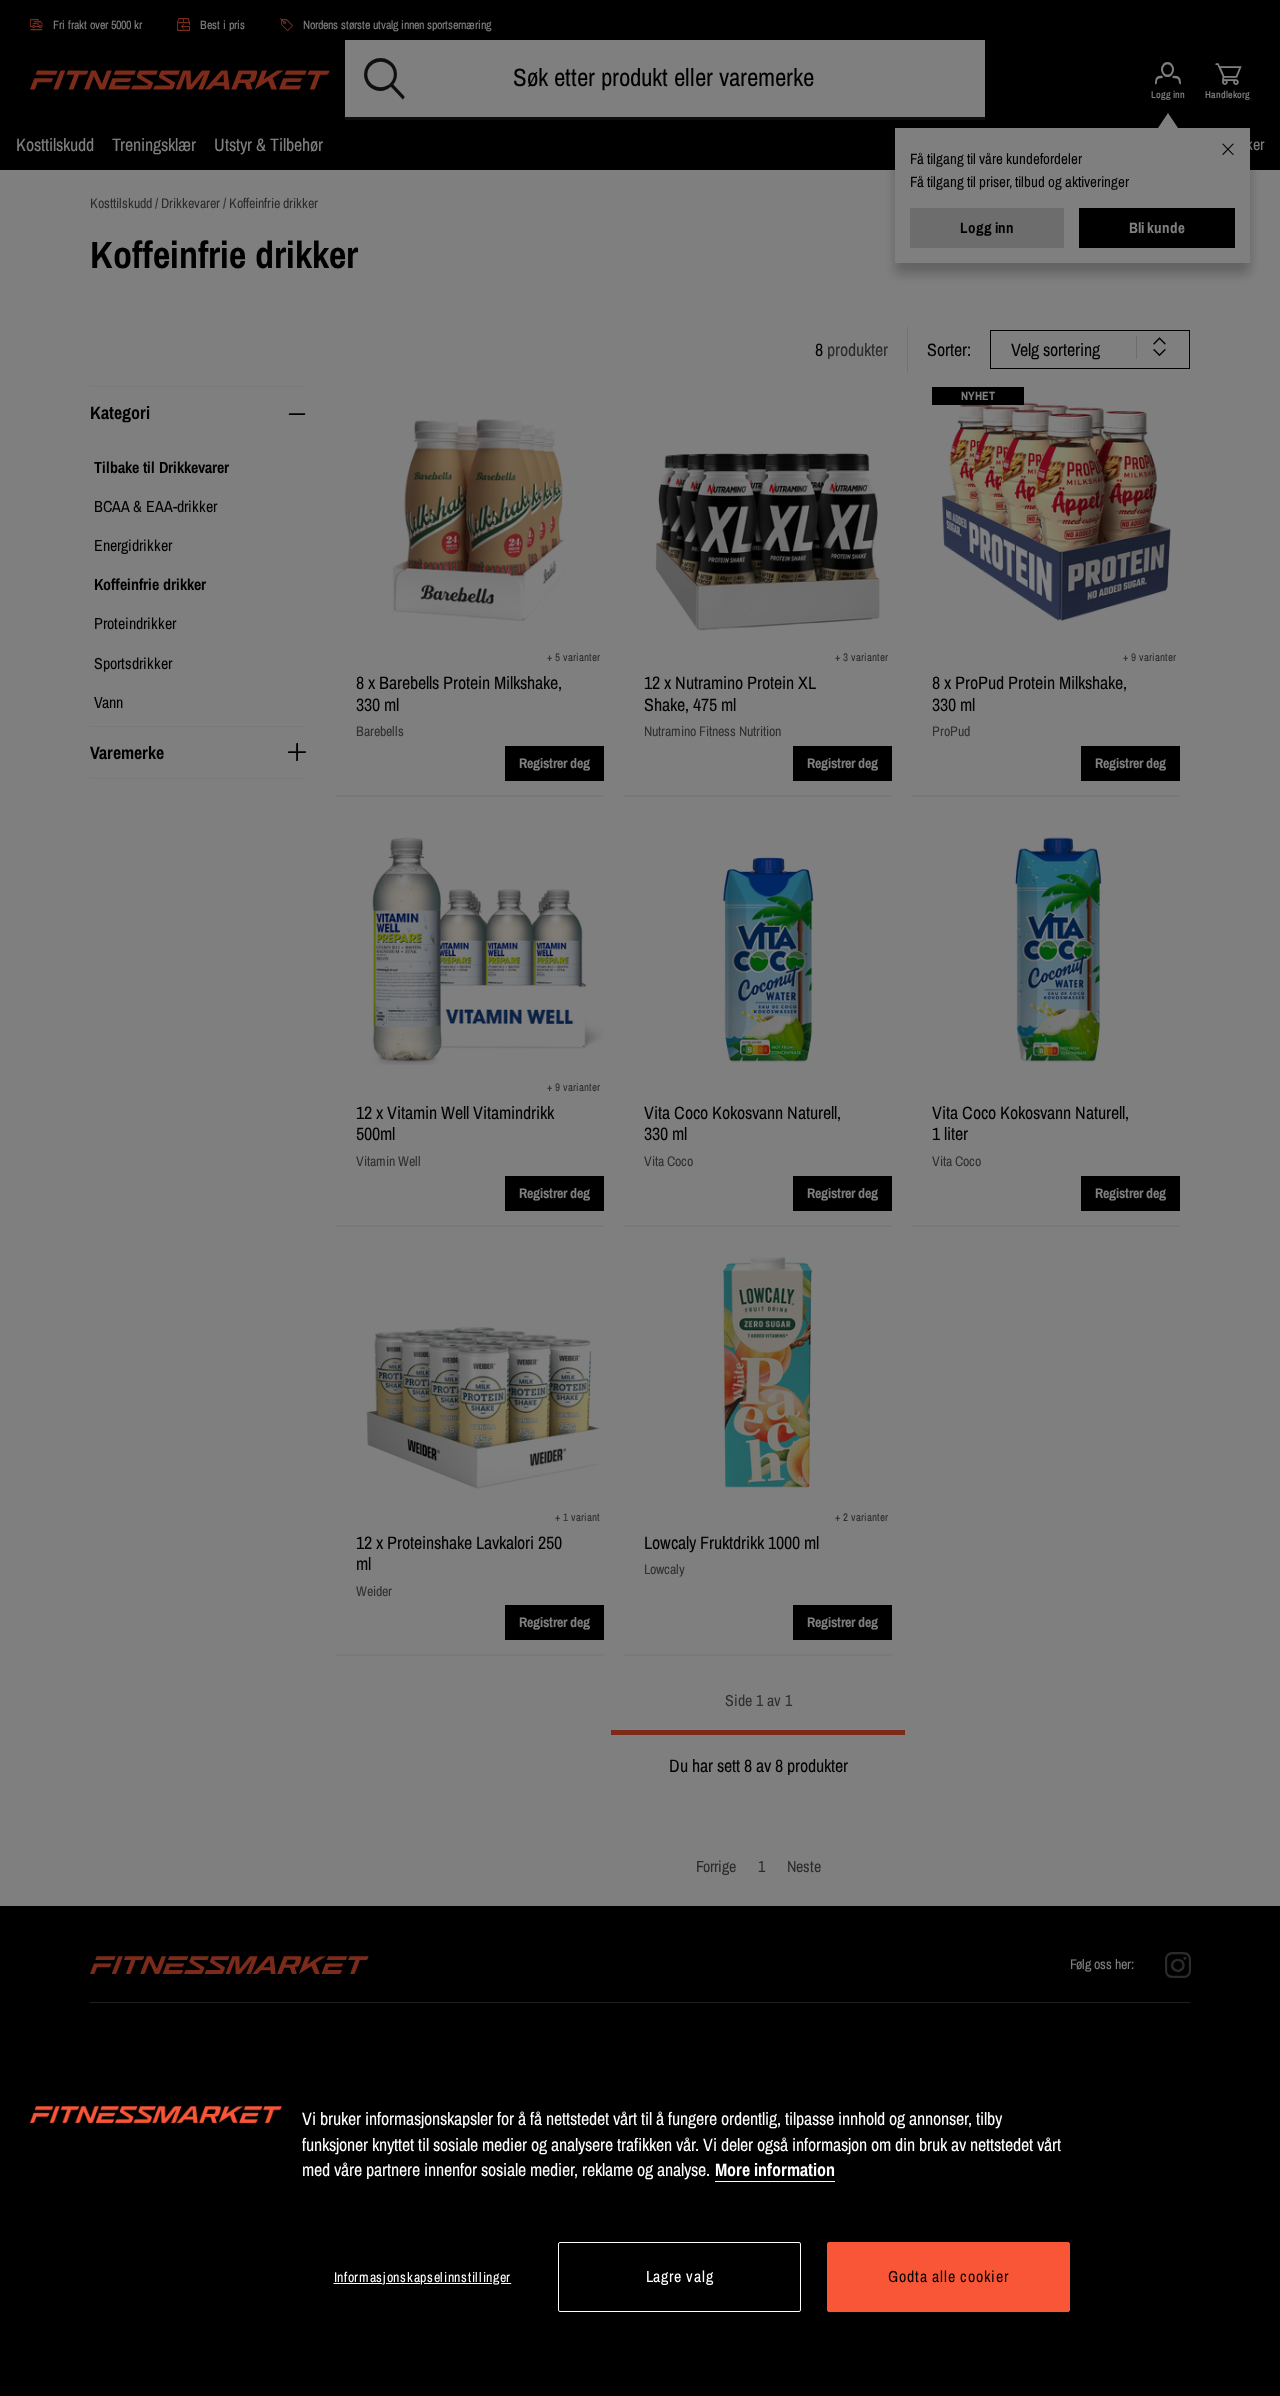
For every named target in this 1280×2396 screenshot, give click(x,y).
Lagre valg (680, 2276)
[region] (640, 2211)
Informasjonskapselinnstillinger (423, 2277)
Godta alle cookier (948, 2276)
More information (775, 2169)
